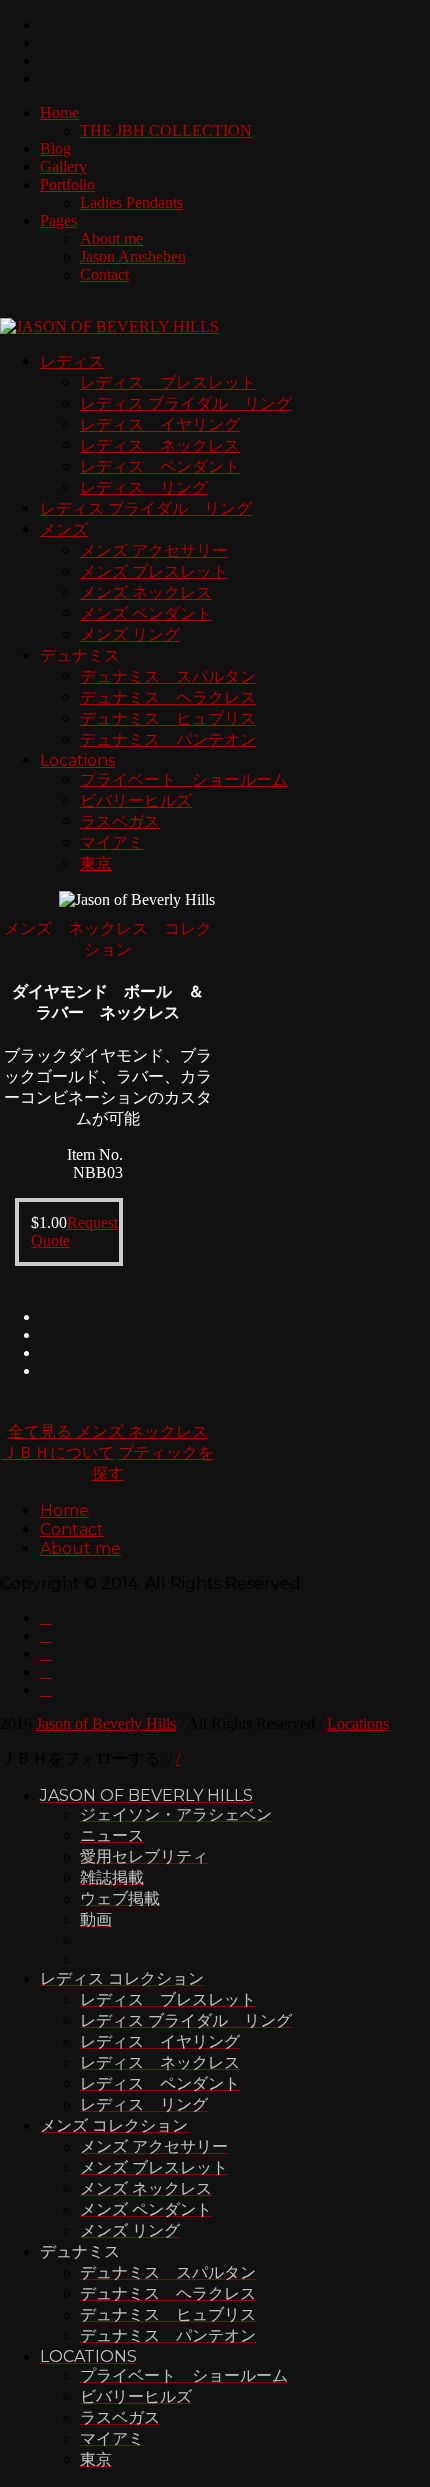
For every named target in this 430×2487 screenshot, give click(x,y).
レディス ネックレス (160, 445)
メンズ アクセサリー (154, 550)
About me (111, 238)
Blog (55, 148)
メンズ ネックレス (146, 592)
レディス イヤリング (160, 424)
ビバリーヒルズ (136, 800)
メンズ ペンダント (146, 613)
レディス (72, 361)
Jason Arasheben (133, 256)
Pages (58, 220)
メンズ (64, 529)
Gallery (63, 166)
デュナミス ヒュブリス (168, 718)
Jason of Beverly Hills (106, 1723)
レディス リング (144, 487)
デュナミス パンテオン (168, 739)
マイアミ (112, 842)
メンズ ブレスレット (154, 571)
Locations (77, 760)
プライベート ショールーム (184, 779)
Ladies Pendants (131, 202)
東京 (96, 863)
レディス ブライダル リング (186, 403)
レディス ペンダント (160, 466)
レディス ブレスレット (168, 382)
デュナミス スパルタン (168, 676)
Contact (104, 274)
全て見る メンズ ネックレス (108, 1431)
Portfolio (67, 184)
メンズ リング (130, 634)
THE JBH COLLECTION (166, 130)
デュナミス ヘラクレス (168, 697)
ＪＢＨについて (58, 1452)
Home (59, 112)
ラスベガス (120, 821)
